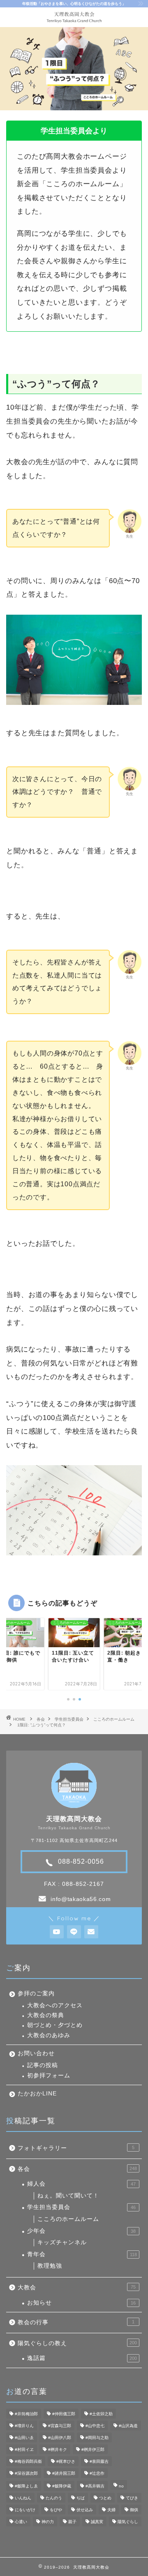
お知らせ (81, 2303)
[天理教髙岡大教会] (74, 21)
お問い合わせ (36, 2053)
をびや (56, 2510)
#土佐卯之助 (101, 2414)
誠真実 (97, 2522)
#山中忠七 (95, 2426)
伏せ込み (85, 2510)
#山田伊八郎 (60, 2438)
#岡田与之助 (97, 2438)
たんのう (54, 2498)
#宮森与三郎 (60, 2426)
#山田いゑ (24, 2438)
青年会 (82, 2254)
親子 (72, 2522)
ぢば (81, 2498)
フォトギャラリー (76, 2148)
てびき (132, 2498)
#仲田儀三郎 (64, 2414)
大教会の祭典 (46, 2015)
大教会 (77, 2288)
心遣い (21, 2522)
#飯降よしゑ (26, 2486)
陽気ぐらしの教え (77, 2343)
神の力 (48, 2522)
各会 (41, 1719)
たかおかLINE (37, 2094)
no (121, 2486)
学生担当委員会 (69, 1719)
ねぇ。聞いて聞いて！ (68, 2196)
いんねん (23, 2498)
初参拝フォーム (49, 2076)
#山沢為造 (128, 2426)
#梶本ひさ (66, 2461)
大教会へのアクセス (55, 2005)
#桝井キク (58, 2449)
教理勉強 (50, 2266)
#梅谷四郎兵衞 (28, 2461)
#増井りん (24, 2426)
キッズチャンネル (62, 2242)
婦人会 (81, 2184)
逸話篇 (82, 2358)
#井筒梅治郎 (26, 2414)
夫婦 (111, 2510)
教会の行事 (76, 2322)
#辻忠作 (97, 2473)
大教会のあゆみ (49, 2035)
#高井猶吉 (95, 2486)
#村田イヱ (24, 2449)
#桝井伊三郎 (93, 2449)
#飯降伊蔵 (62, 2486)
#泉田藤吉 (99, 2461)
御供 (134, 2510)
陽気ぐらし (128, 2522)
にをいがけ (25, 2510)
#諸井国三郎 (64, 2473)
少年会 (81, 2231)
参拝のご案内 (36, 1994)
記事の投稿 (43, 2065)
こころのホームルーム (114, 1719)
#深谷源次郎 (26, 2473)
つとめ (105, 2498)
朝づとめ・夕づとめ (55, 2025)
